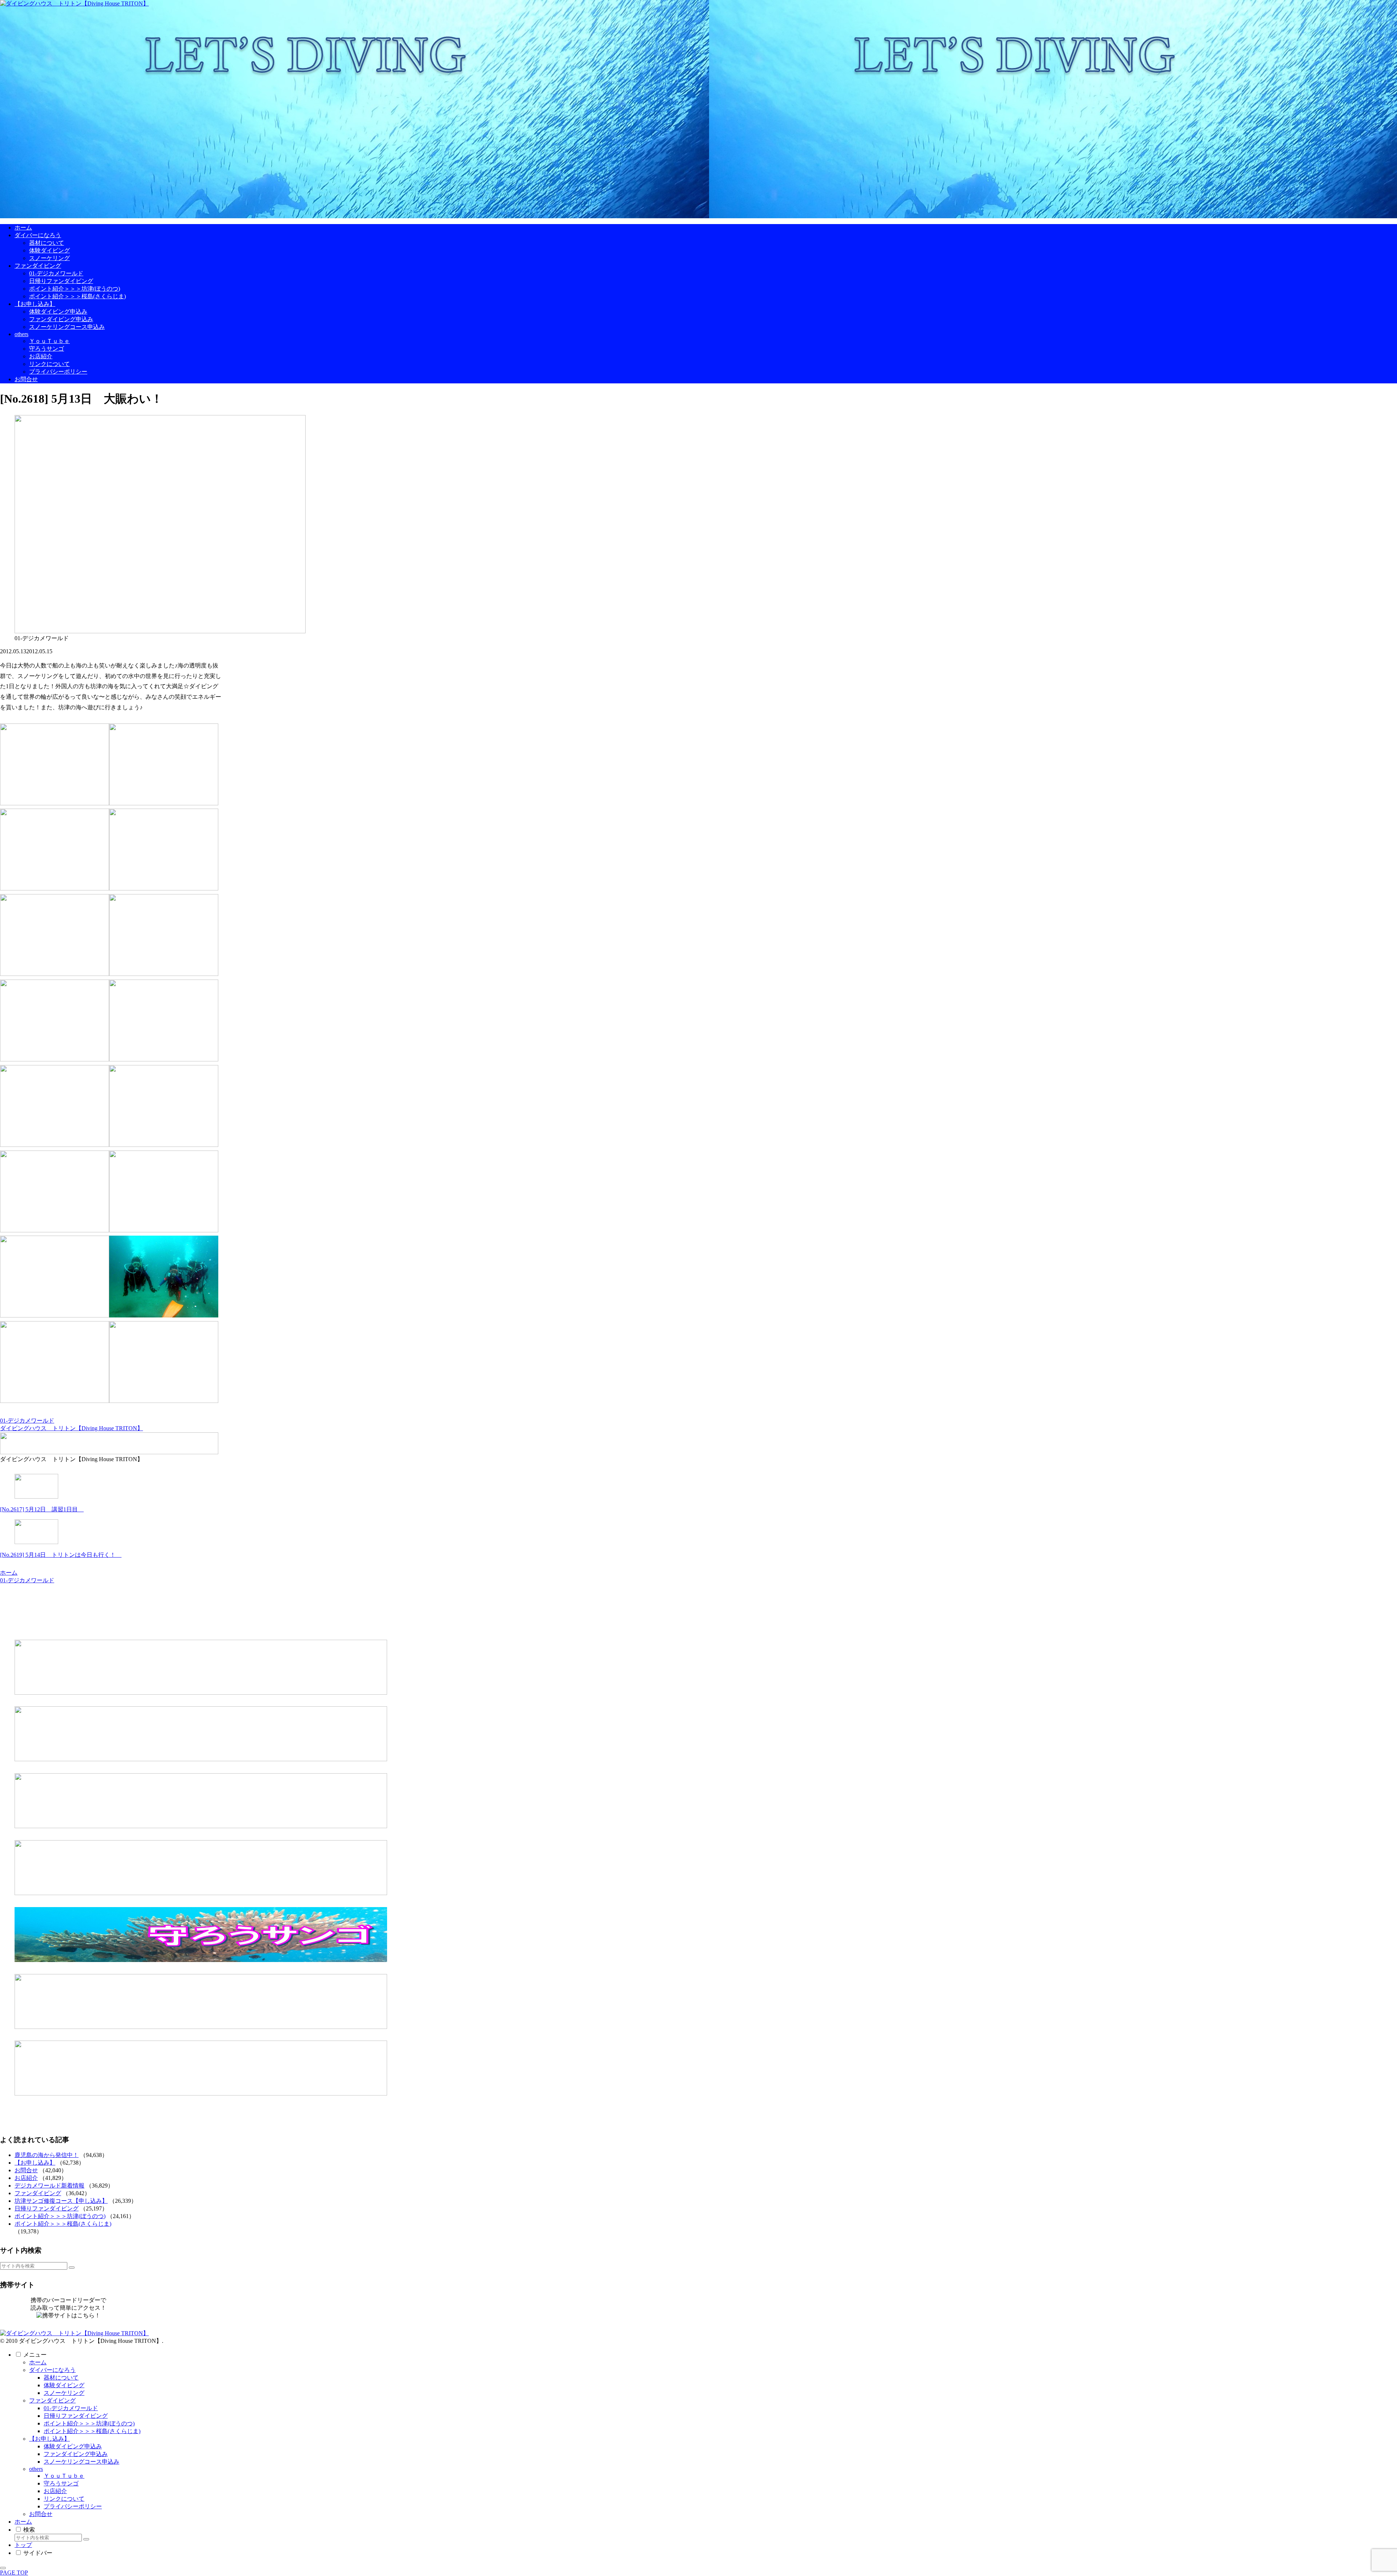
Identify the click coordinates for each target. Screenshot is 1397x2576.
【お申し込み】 (35, 2163)
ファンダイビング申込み (76, 2454)
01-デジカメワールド (27, 1421)
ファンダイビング (38, 2193)
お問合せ (26, 2170)
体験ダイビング (64, 2385)
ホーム (38, 2362)
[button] (72, 2268)
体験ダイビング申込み (73, 2446)
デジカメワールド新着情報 (49, 2186)
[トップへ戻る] (3, 2568)
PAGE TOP (14, 2573)
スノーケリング (64, 2393)
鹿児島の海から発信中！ (47, 2155)
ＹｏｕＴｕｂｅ (64, 2476)
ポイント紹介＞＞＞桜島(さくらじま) (63, 2224)
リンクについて (64, 2499)
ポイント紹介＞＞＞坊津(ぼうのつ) (60, 2216)
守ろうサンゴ (61, 2483)
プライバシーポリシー (73, 2506)
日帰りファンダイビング (47, 2208)
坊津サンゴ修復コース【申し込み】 (61, 2201)
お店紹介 (26, 2178)
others (36, 2469)
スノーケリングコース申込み (81, 2462)
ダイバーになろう (52, 2370)
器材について (61, 2378)
